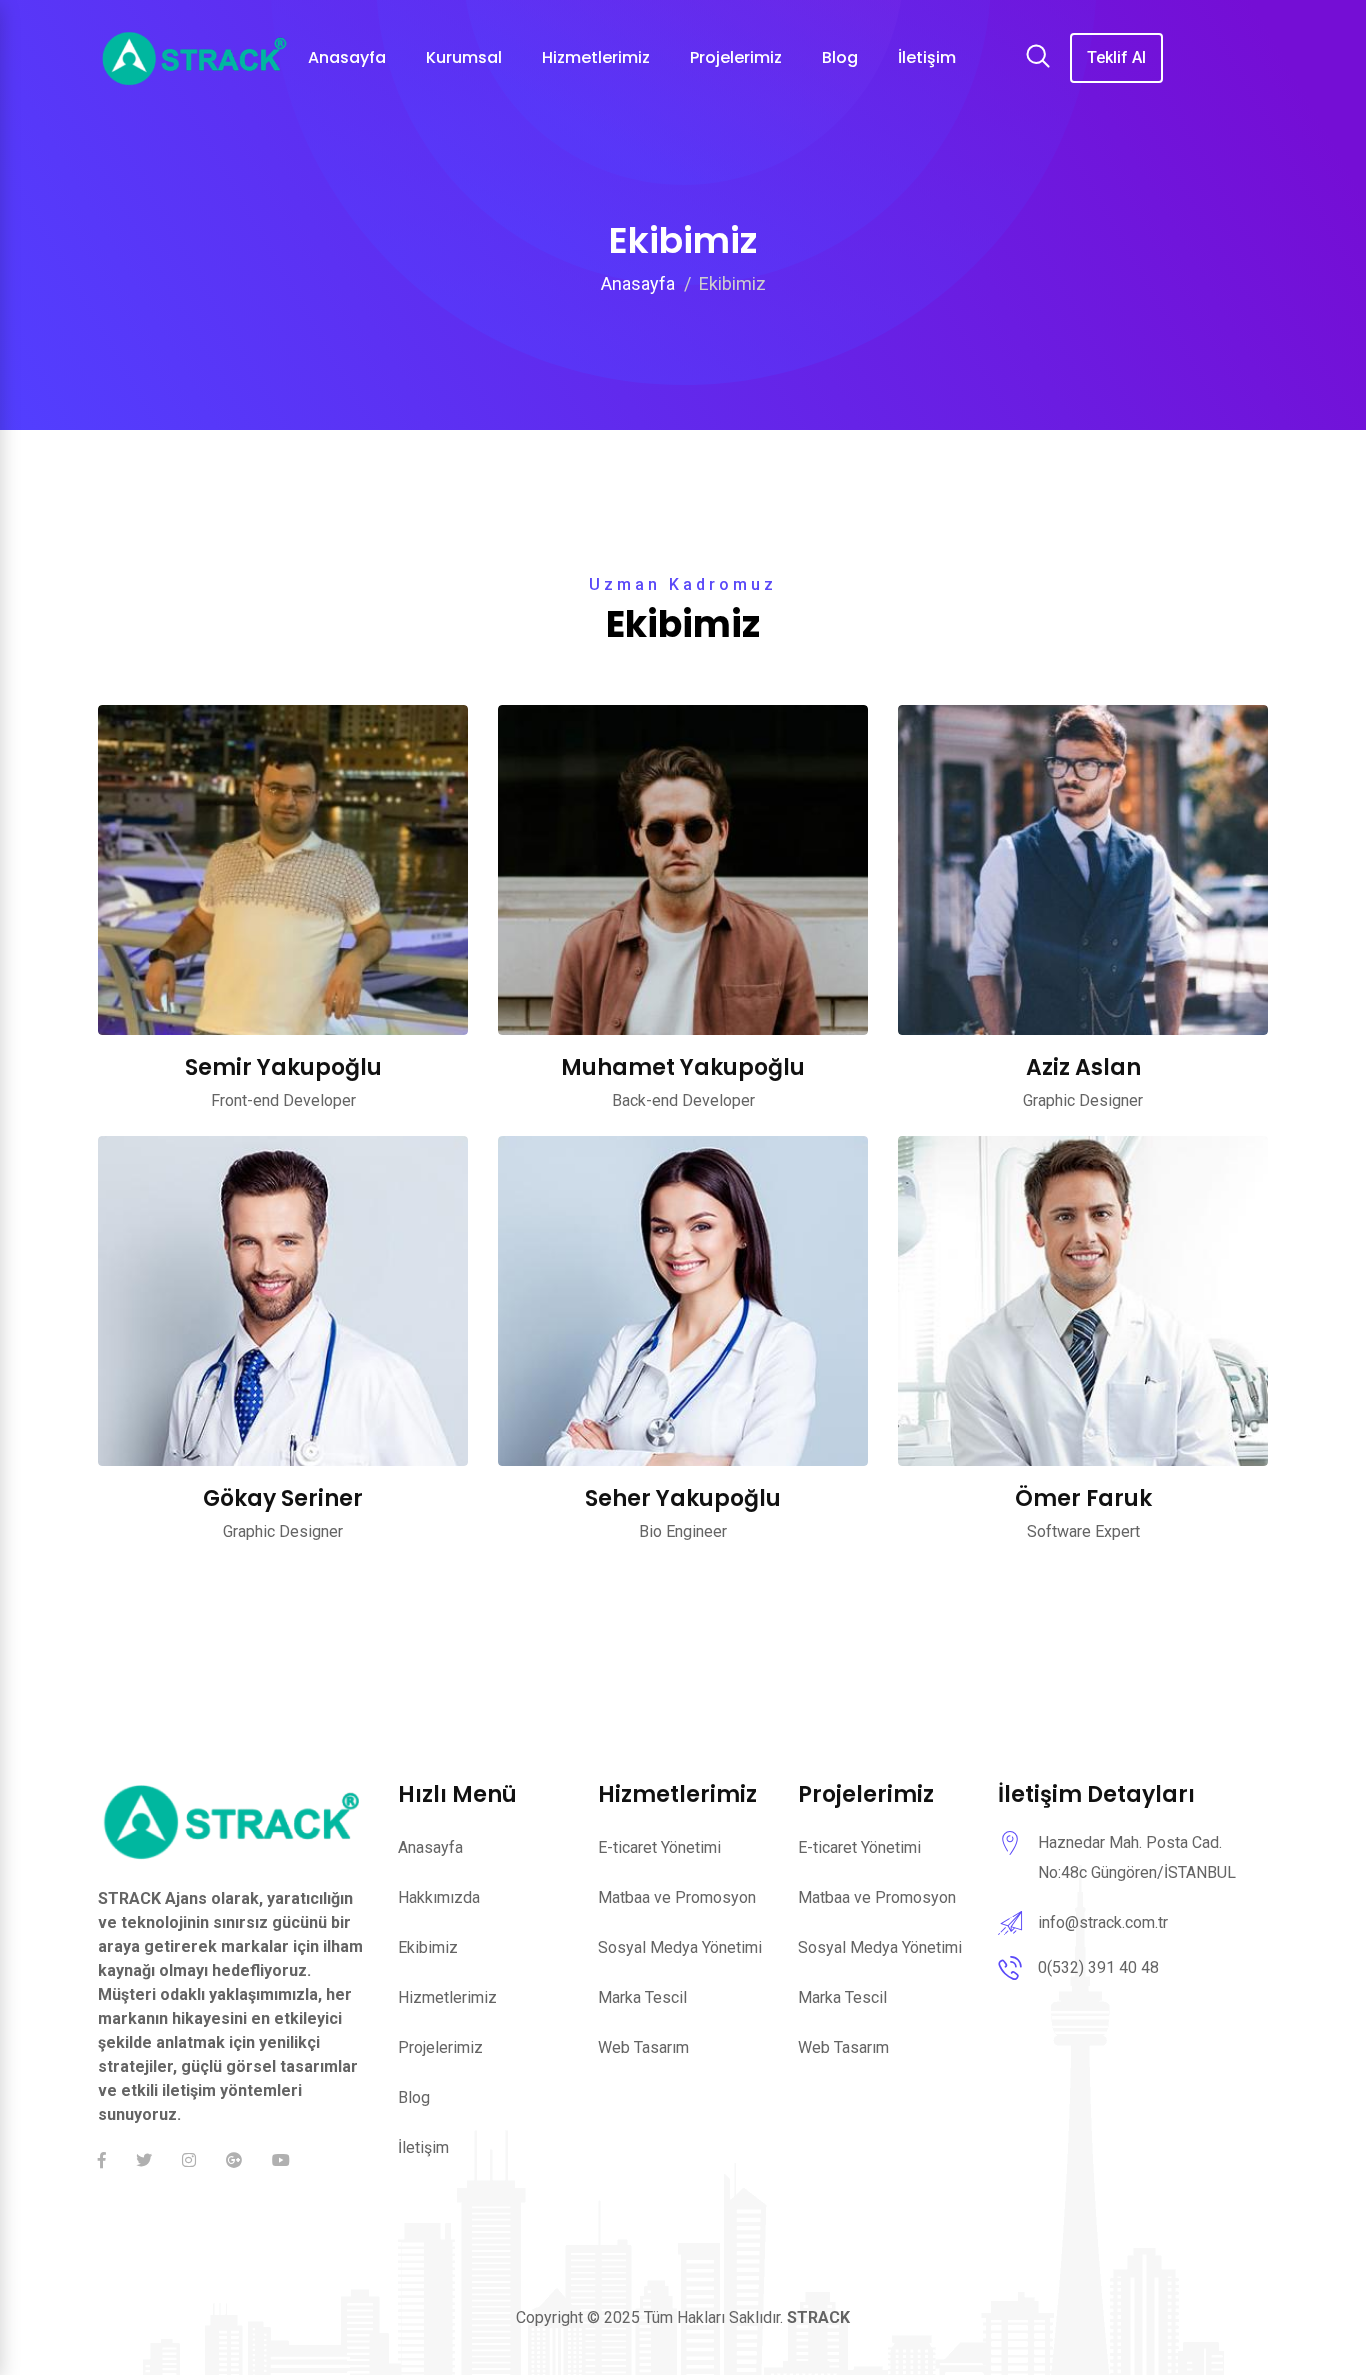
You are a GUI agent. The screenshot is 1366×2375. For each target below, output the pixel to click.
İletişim (423, 2147)
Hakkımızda (439, 1897)
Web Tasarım (643, 2047)
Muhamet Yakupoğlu (683, 1067)
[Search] (1038, 59)
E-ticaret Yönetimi (659, 1847)
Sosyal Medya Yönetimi (680, 1947)
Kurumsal (464, 57)
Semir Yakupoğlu (283, 1067)
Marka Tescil (642, 1997)
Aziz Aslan (1083, 1067)
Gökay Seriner (283, 1498)
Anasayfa (638, 283)
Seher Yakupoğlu (683, 1498)
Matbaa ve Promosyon (677, 1897)
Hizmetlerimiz (596, 57)
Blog (414, 2097)
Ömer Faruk (1083, 1498)
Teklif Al (1116, 57)
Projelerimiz (440, 2047)
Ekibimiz (428, 1947)
